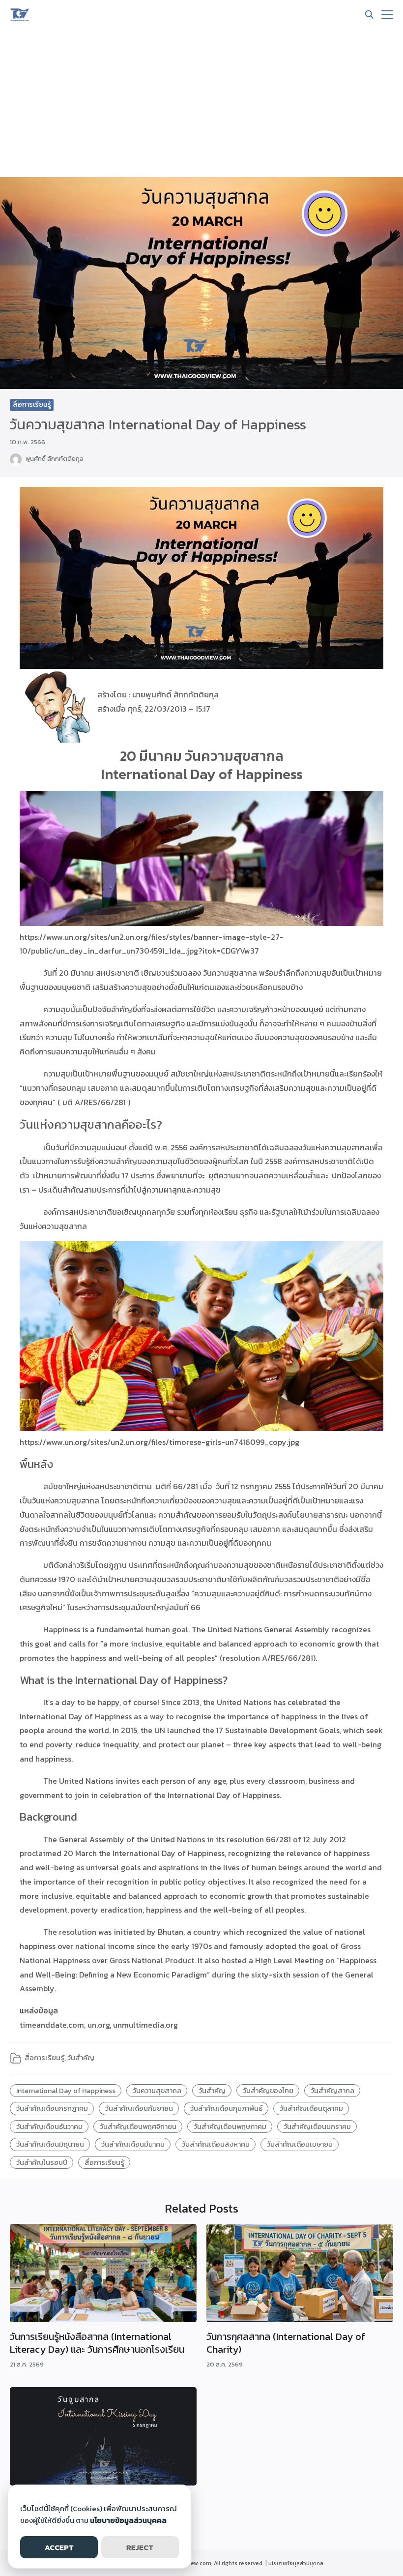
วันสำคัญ (81, 2058)
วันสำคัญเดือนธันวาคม (49, 2127)
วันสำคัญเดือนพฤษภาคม (230, 2127)
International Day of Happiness (66, 2091)
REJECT (140, 2547)
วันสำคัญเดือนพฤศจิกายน (138, 2127)
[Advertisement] (201, 103)
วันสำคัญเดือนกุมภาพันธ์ (226, 2108)
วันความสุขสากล (157, 2091)
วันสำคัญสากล (332, 2091)
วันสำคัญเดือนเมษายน (300, 2144)
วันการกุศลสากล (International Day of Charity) (286, 2343)
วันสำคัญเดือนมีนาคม (133, 2144)
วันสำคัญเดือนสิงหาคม (216, 2144)
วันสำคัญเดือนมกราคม (317, 2127)
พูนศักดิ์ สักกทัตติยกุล (55, 459)
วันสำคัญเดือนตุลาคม (311, 2108)
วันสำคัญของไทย (268, 2091)
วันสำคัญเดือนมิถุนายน (50, 2144)
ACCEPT (59, 2547)
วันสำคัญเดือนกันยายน (139, 2108)
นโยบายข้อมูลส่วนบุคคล (296, 2563)
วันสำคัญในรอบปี (42, 2162)
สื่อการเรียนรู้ (32, 404)
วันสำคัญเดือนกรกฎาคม (52, 2108)
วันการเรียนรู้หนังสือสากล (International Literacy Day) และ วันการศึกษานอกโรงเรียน (97, 2343)
